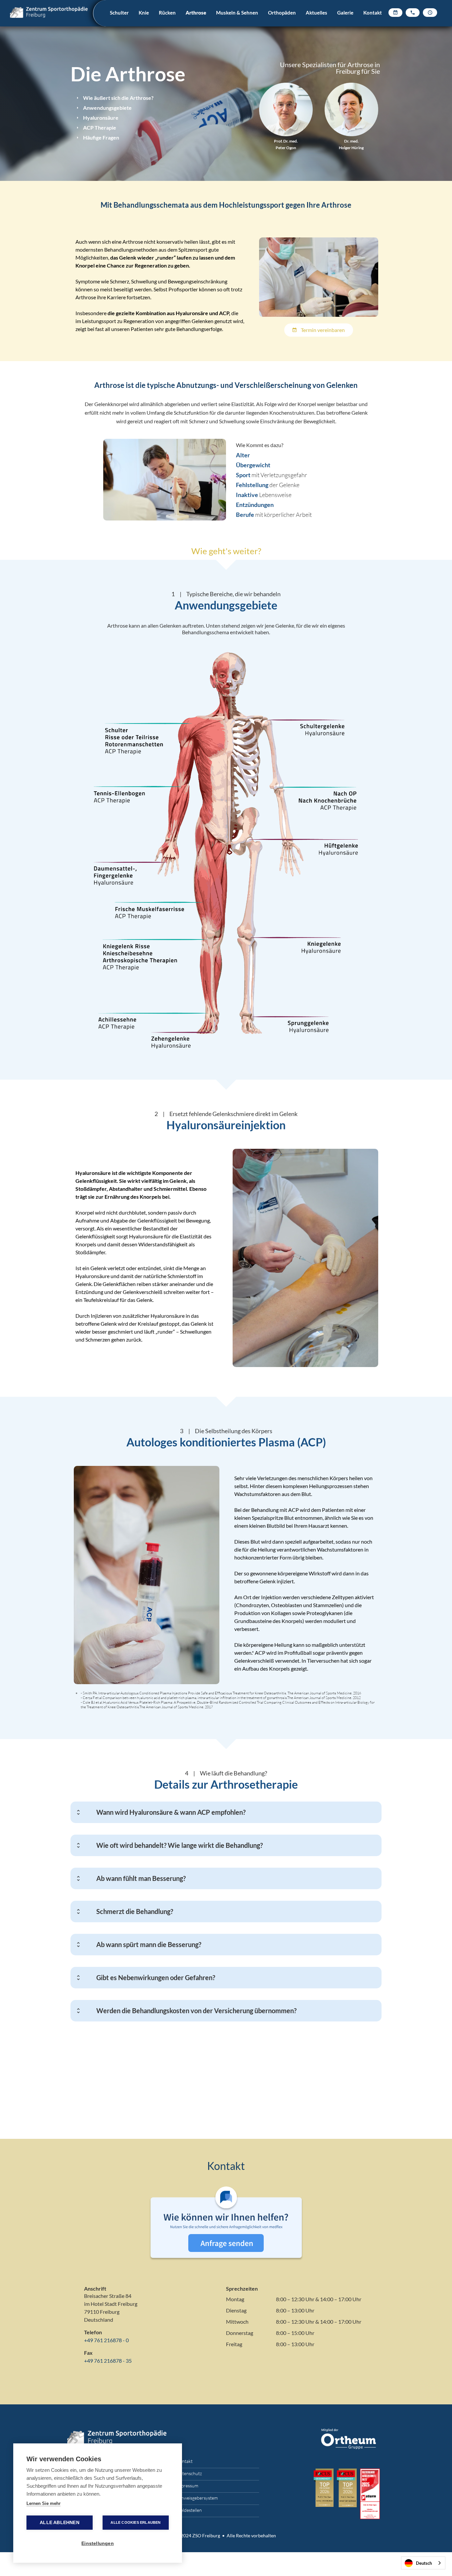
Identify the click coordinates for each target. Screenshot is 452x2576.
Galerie (345, 13)
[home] (58, 13)
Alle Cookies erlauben (136, 2522)
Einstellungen (98, 2543)
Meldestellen (189, 2510)
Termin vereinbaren (319, 330)
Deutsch (424, 2563)
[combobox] (423, 2563)
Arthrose (196, 13)
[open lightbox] (319, 277)
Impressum (187, 2486)
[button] (119, 21)
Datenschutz (189, 2473)
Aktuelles (316, 13)
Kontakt (373, 13)
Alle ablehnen (60, 2523)
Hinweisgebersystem (197, 2498)
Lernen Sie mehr (44, 2503)
